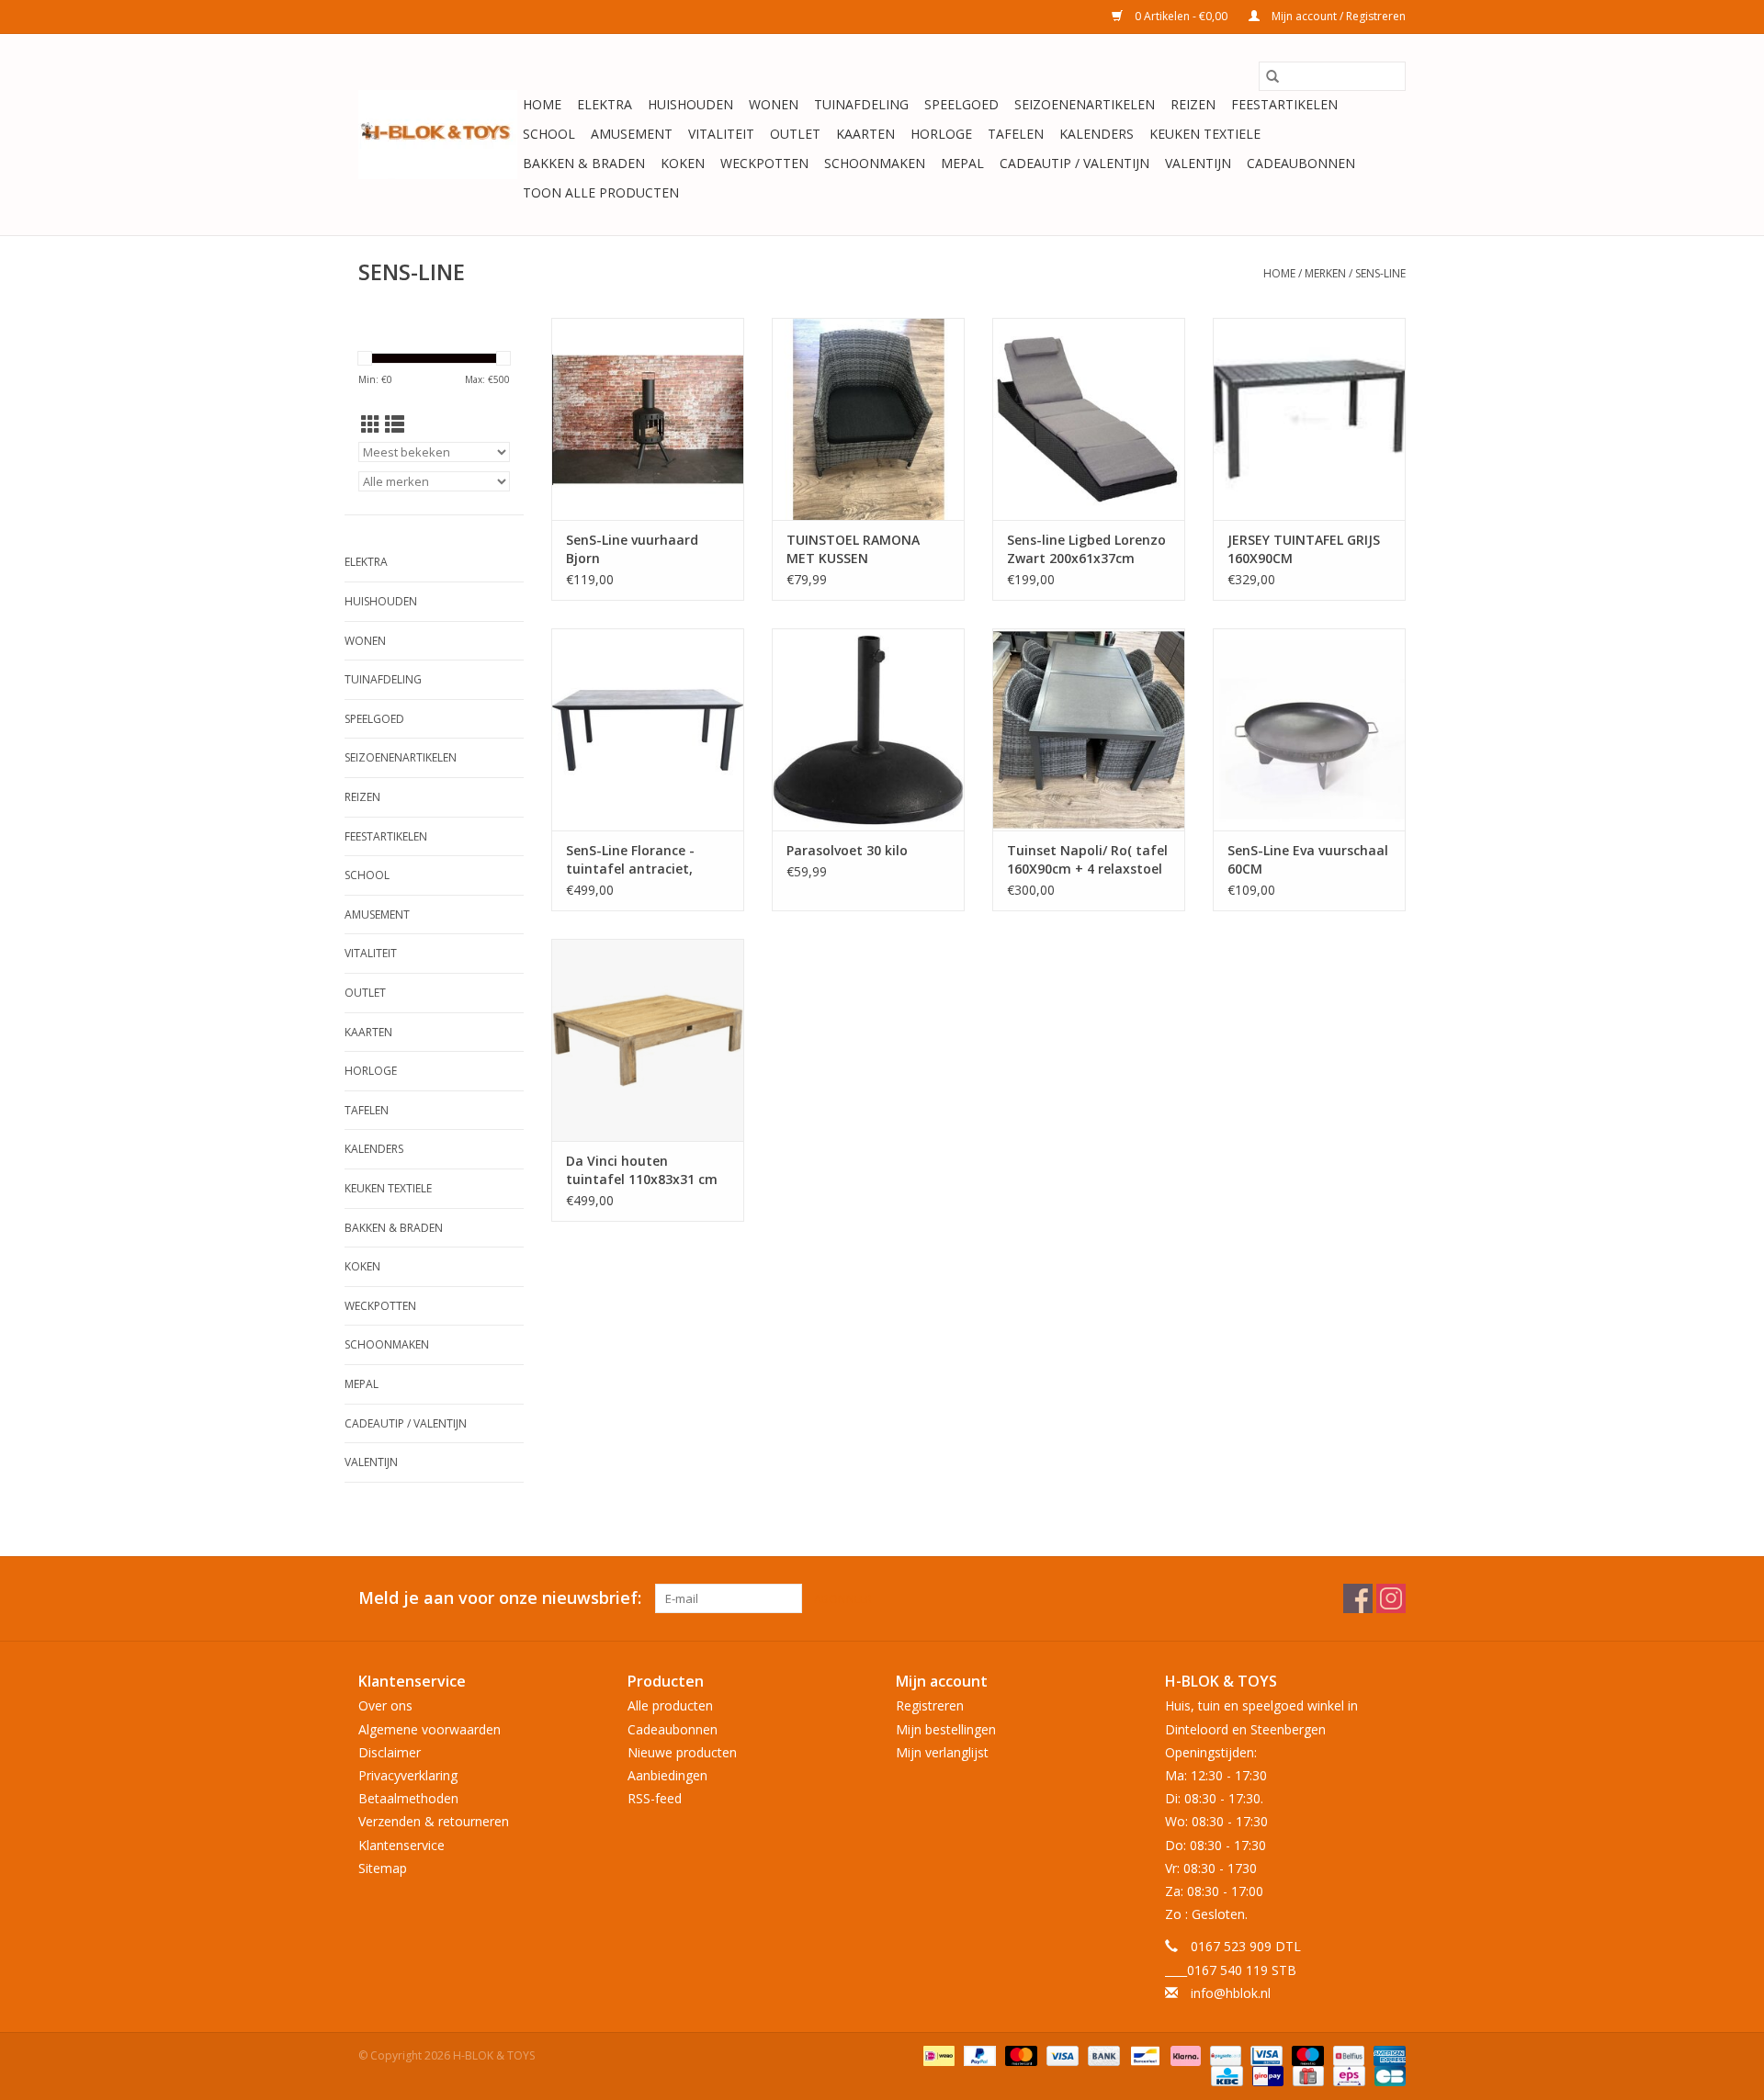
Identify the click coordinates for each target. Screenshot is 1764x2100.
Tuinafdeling (861, 104)
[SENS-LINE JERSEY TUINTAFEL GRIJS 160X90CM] (1309, 419)
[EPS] (1347, 2075)
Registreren (930, 1705)
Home (542, 104)
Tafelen (1016, 134)
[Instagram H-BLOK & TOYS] (1391, 1598)
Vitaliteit (721, 134)
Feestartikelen (1284, 104)
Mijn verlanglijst (942, 1752)
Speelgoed (961, 104)
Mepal (962, 163)
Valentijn (1198, 163)
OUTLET (795, 134)
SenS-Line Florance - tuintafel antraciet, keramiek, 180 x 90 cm (637, 860)
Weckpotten (764, 163)
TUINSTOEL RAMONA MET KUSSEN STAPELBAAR (853, 549)
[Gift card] (1306, 2075)
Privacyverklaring (408, 1775)
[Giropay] (1266, 2075)
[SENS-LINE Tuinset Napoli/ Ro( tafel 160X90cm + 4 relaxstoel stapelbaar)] (1089, 729)
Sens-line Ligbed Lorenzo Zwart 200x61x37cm (1086, 549)
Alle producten (670, 1705)
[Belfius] (1347, 2055)
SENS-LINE (1380, 273)
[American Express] (1386, 2055)
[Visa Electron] (1264, 2055)
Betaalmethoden (408, 1798)
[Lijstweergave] (395, 424)
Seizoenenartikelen (1085, 104)
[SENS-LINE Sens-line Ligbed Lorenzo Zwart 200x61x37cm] (1089, 419)
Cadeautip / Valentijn (1074, 163)
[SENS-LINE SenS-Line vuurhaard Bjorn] (648, 419)
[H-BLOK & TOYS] (438, 135)
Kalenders (1097, 134)
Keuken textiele (1205, 134)
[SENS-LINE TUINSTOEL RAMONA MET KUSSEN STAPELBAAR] (868, 419)
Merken (1325, 273)
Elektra (605, 104)
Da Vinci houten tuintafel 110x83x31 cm (642, 1170)
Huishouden (690, 104)
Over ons (385, 1705)
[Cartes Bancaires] (1387, 2075)
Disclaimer (390, 1752)
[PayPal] (978, 2055)
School (549, 134)
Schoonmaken (875, 163)
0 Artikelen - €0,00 (1181, 16)
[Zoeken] (1272, 76)
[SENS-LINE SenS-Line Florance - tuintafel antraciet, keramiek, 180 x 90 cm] (648, 729)
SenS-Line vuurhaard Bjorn (632, 549)
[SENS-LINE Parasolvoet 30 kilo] (868, 729)
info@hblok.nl (1231, 1993)
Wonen (774, 104)
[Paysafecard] (1224, 2055)
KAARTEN (865, 134)
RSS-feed (655, 1798)
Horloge (941, 134)
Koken (683, 163)
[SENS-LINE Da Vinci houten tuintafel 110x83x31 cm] (648, 1040)
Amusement (632, 134)
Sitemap (383, 1868)
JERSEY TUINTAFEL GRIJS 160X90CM (1304, 549)
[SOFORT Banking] (1184, 2055)
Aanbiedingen (667, 1775)
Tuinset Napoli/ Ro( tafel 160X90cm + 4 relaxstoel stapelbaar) (1087, 860)
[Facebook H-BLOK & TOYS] (1358, 1598)
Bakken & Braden (584, 163)
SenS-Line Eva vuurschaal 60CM (1308, 859)
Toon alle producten (601, 192)
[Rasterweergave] (371, 424)
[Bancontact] (1143, 2055)
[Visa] (1061, 2055)
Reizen (1193, 104)
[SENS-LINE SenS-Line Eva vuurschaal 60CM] (1309, 729)
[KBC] (1225, 2075)
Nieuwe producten (682, 1752)
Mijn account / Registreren (1337, 16)
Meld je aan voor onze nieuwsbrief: (500, 1598)
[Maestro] (1306, 2055)
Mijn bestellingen (946, 1729)
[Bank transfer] (1102, 2055)
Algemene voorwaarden (430, 1729)
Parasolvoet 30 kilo (847, 850)
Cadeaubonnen (1301, 163)
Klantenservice (401, 1845)
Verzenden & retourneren (434, 1821)
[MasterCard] (1019, 2055)
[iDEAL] (937, 2055)
